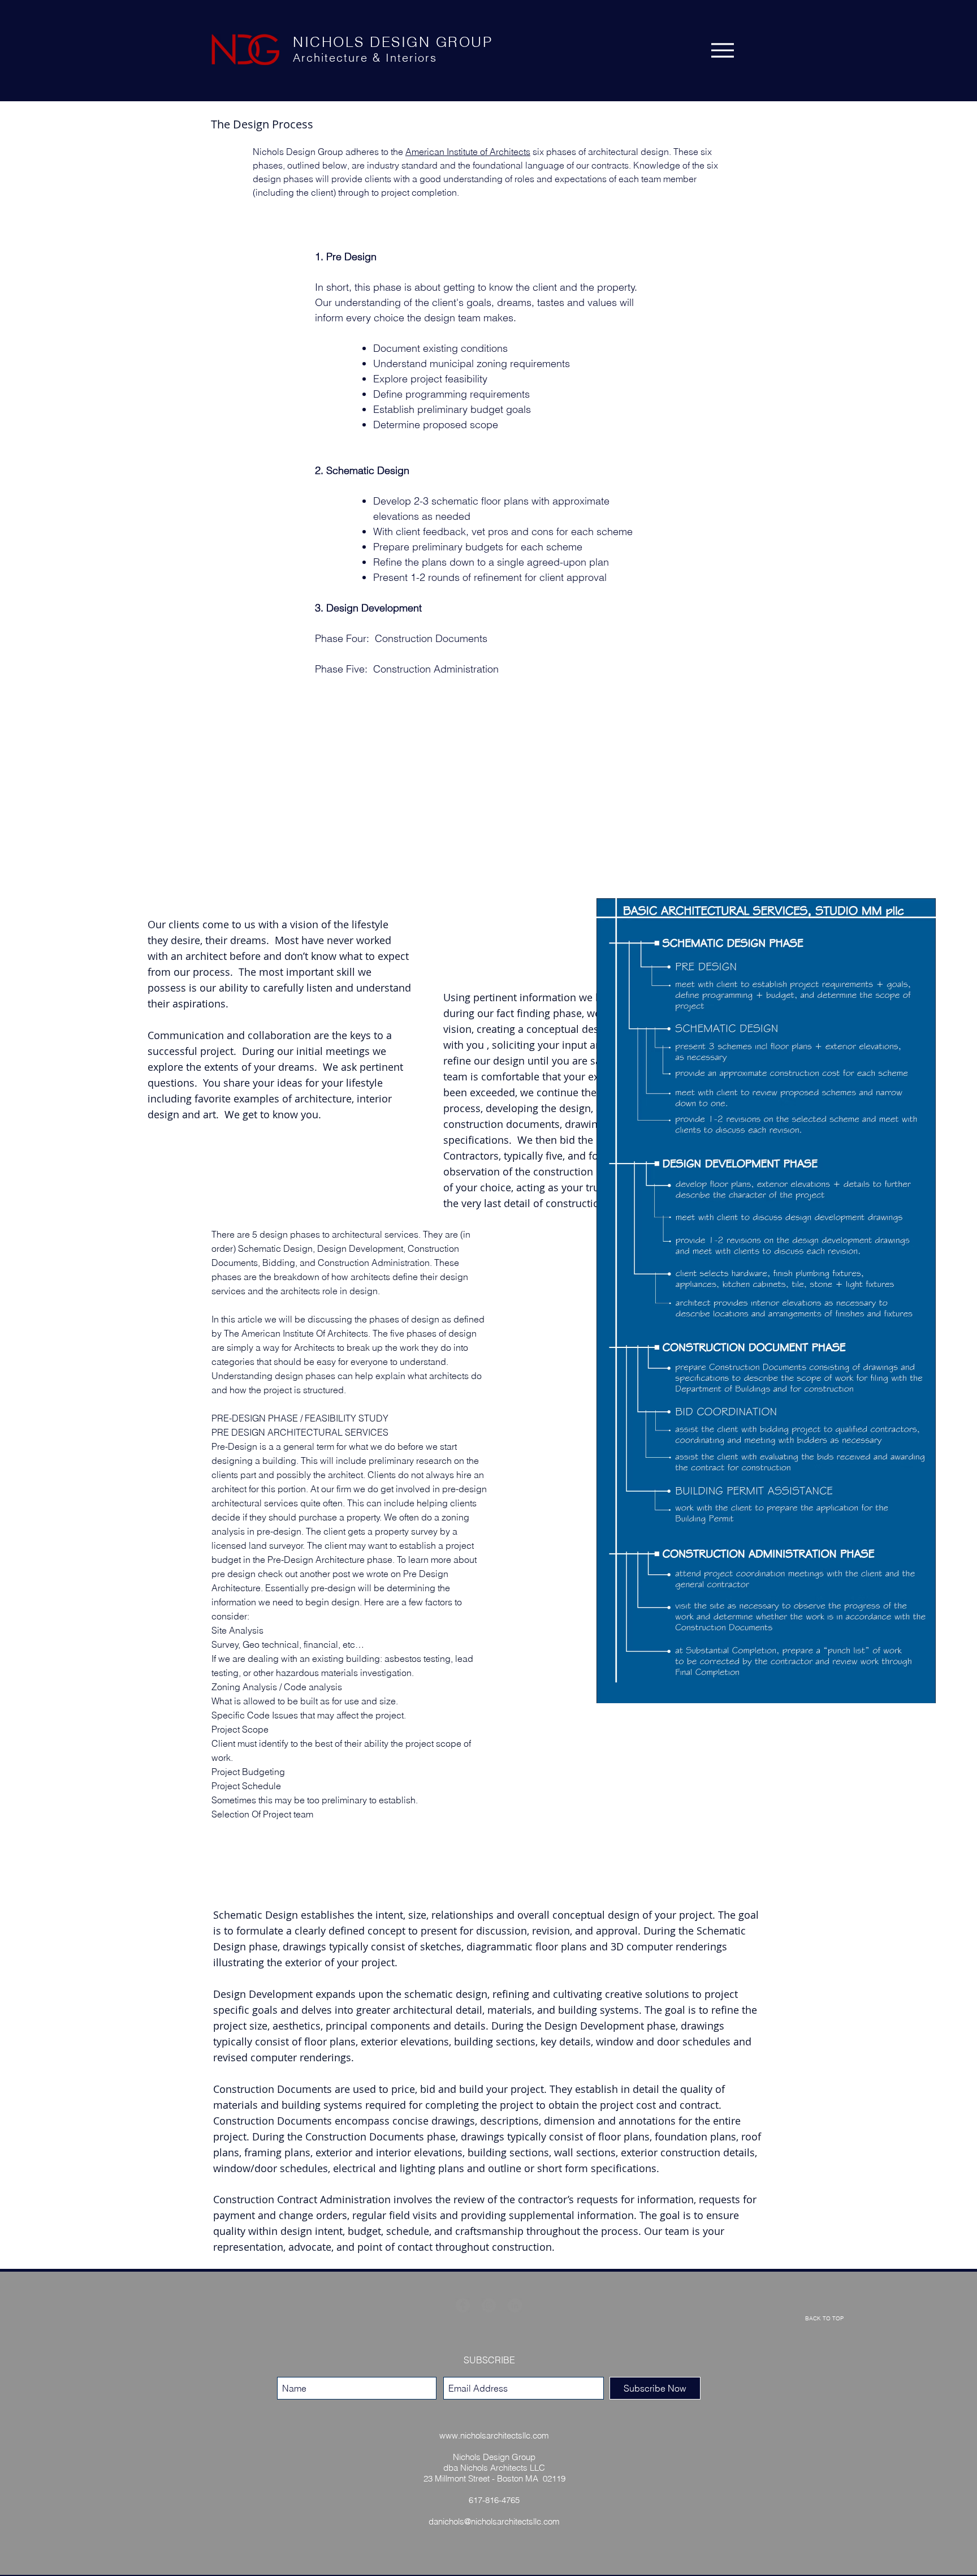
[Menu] (723, 50)
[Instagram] (489, 2305)
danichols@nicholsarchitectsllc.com (494, 2521)
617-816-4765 (494, 2500)
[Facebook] (463, 2305)
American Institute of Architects (468, 152)
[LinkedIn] (515, 2305)
